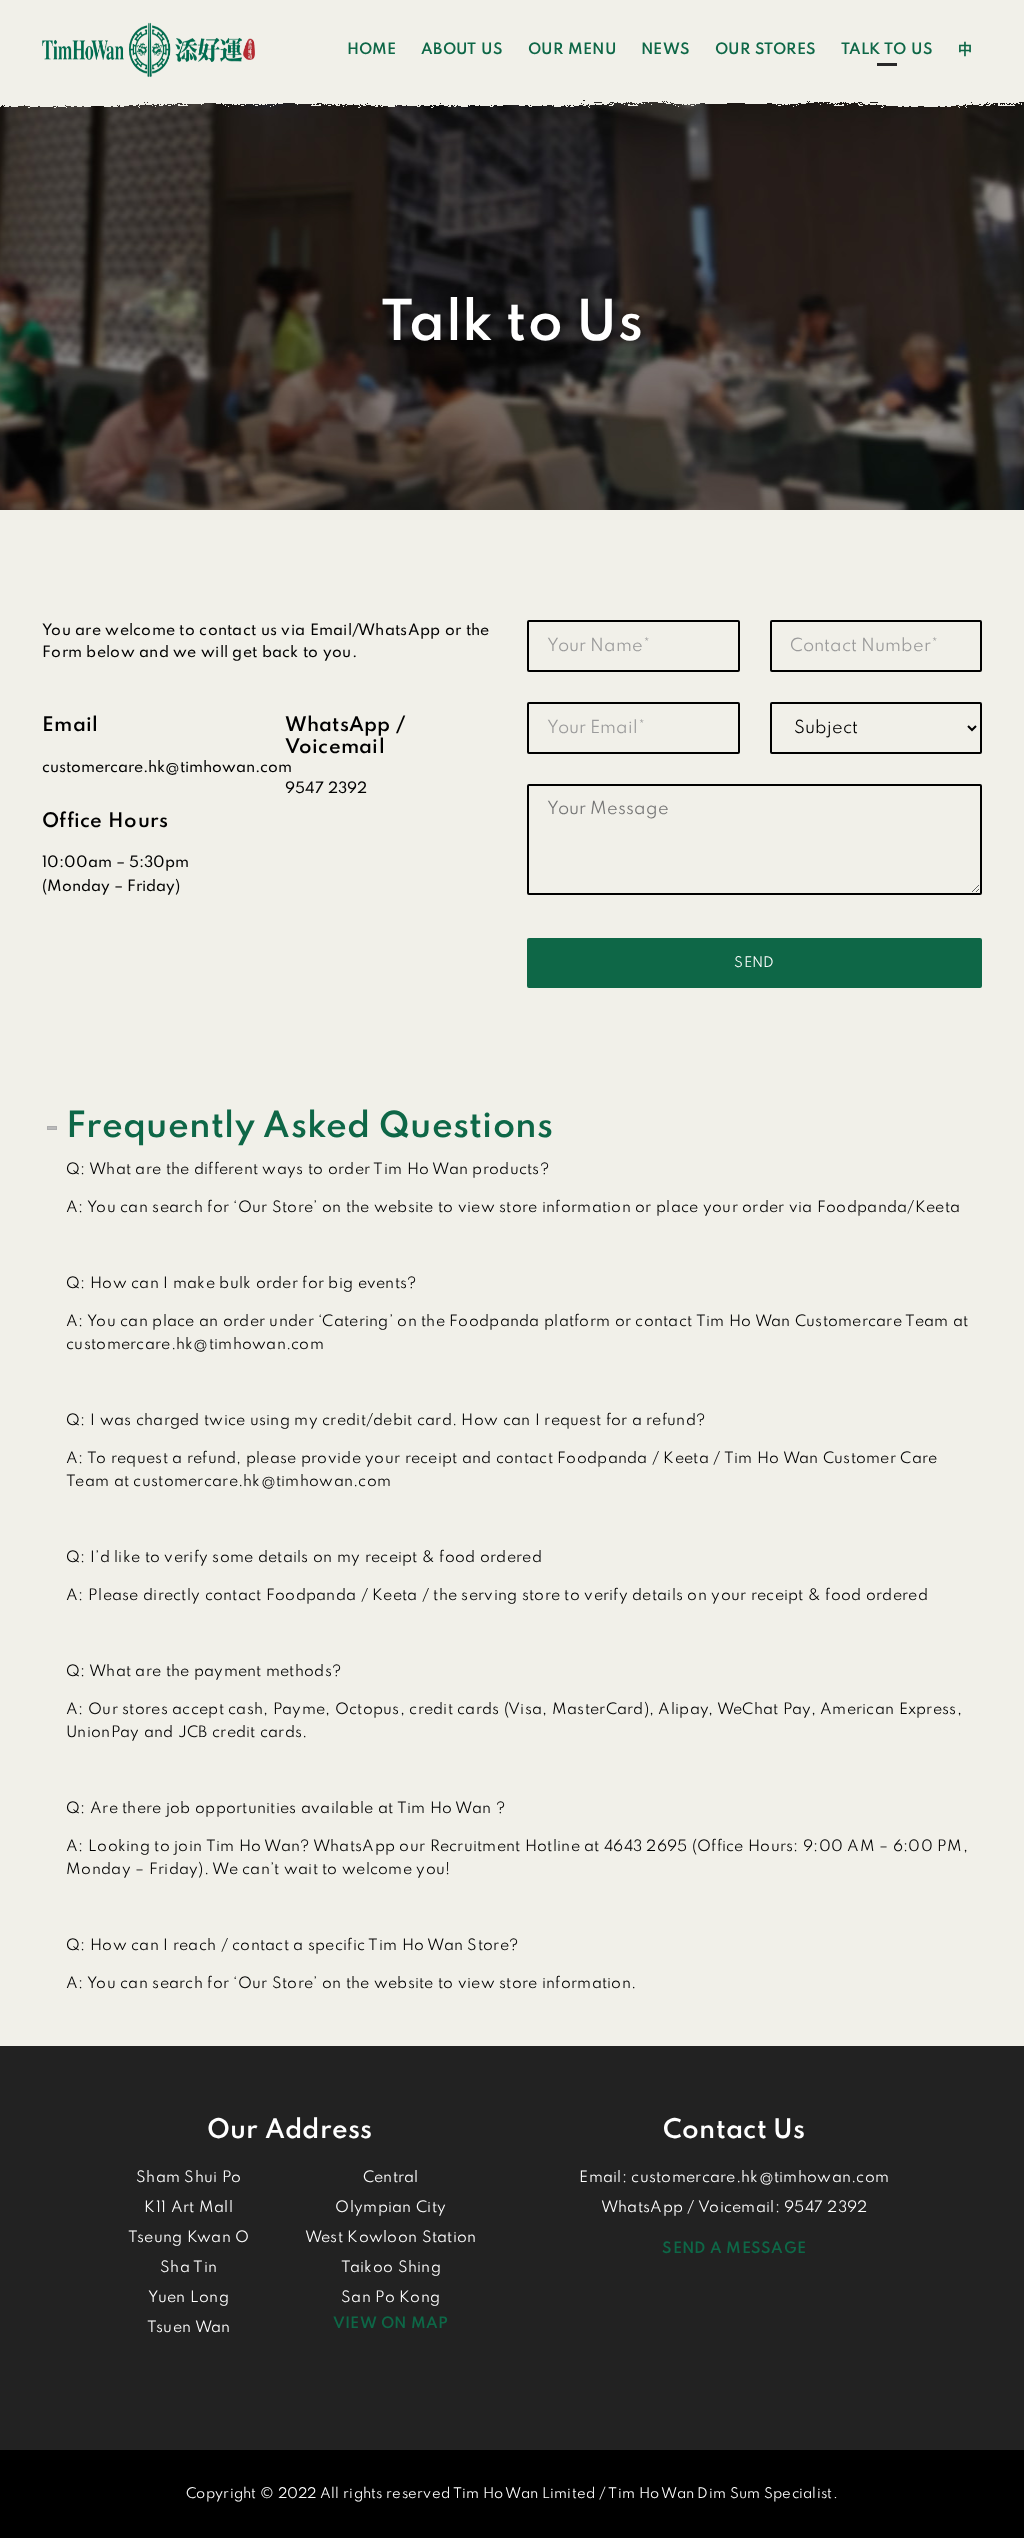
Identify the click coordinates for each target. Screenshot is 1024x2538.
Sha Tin (188, 2268)
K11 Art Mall (188, 2208)
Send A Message (734, 2249)
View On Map (391, 2324)
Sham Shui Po (188, 2178)
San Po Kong (390, 2298)
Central (391, 2178)
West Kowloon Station (391, 2238)
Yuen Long (188, 2298)
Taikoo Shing (391, 2268)
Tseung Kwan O (189, 2238)
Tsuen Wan (189, 2328)
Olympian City (390, 2208)
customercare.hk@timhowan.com (760, 2178)
